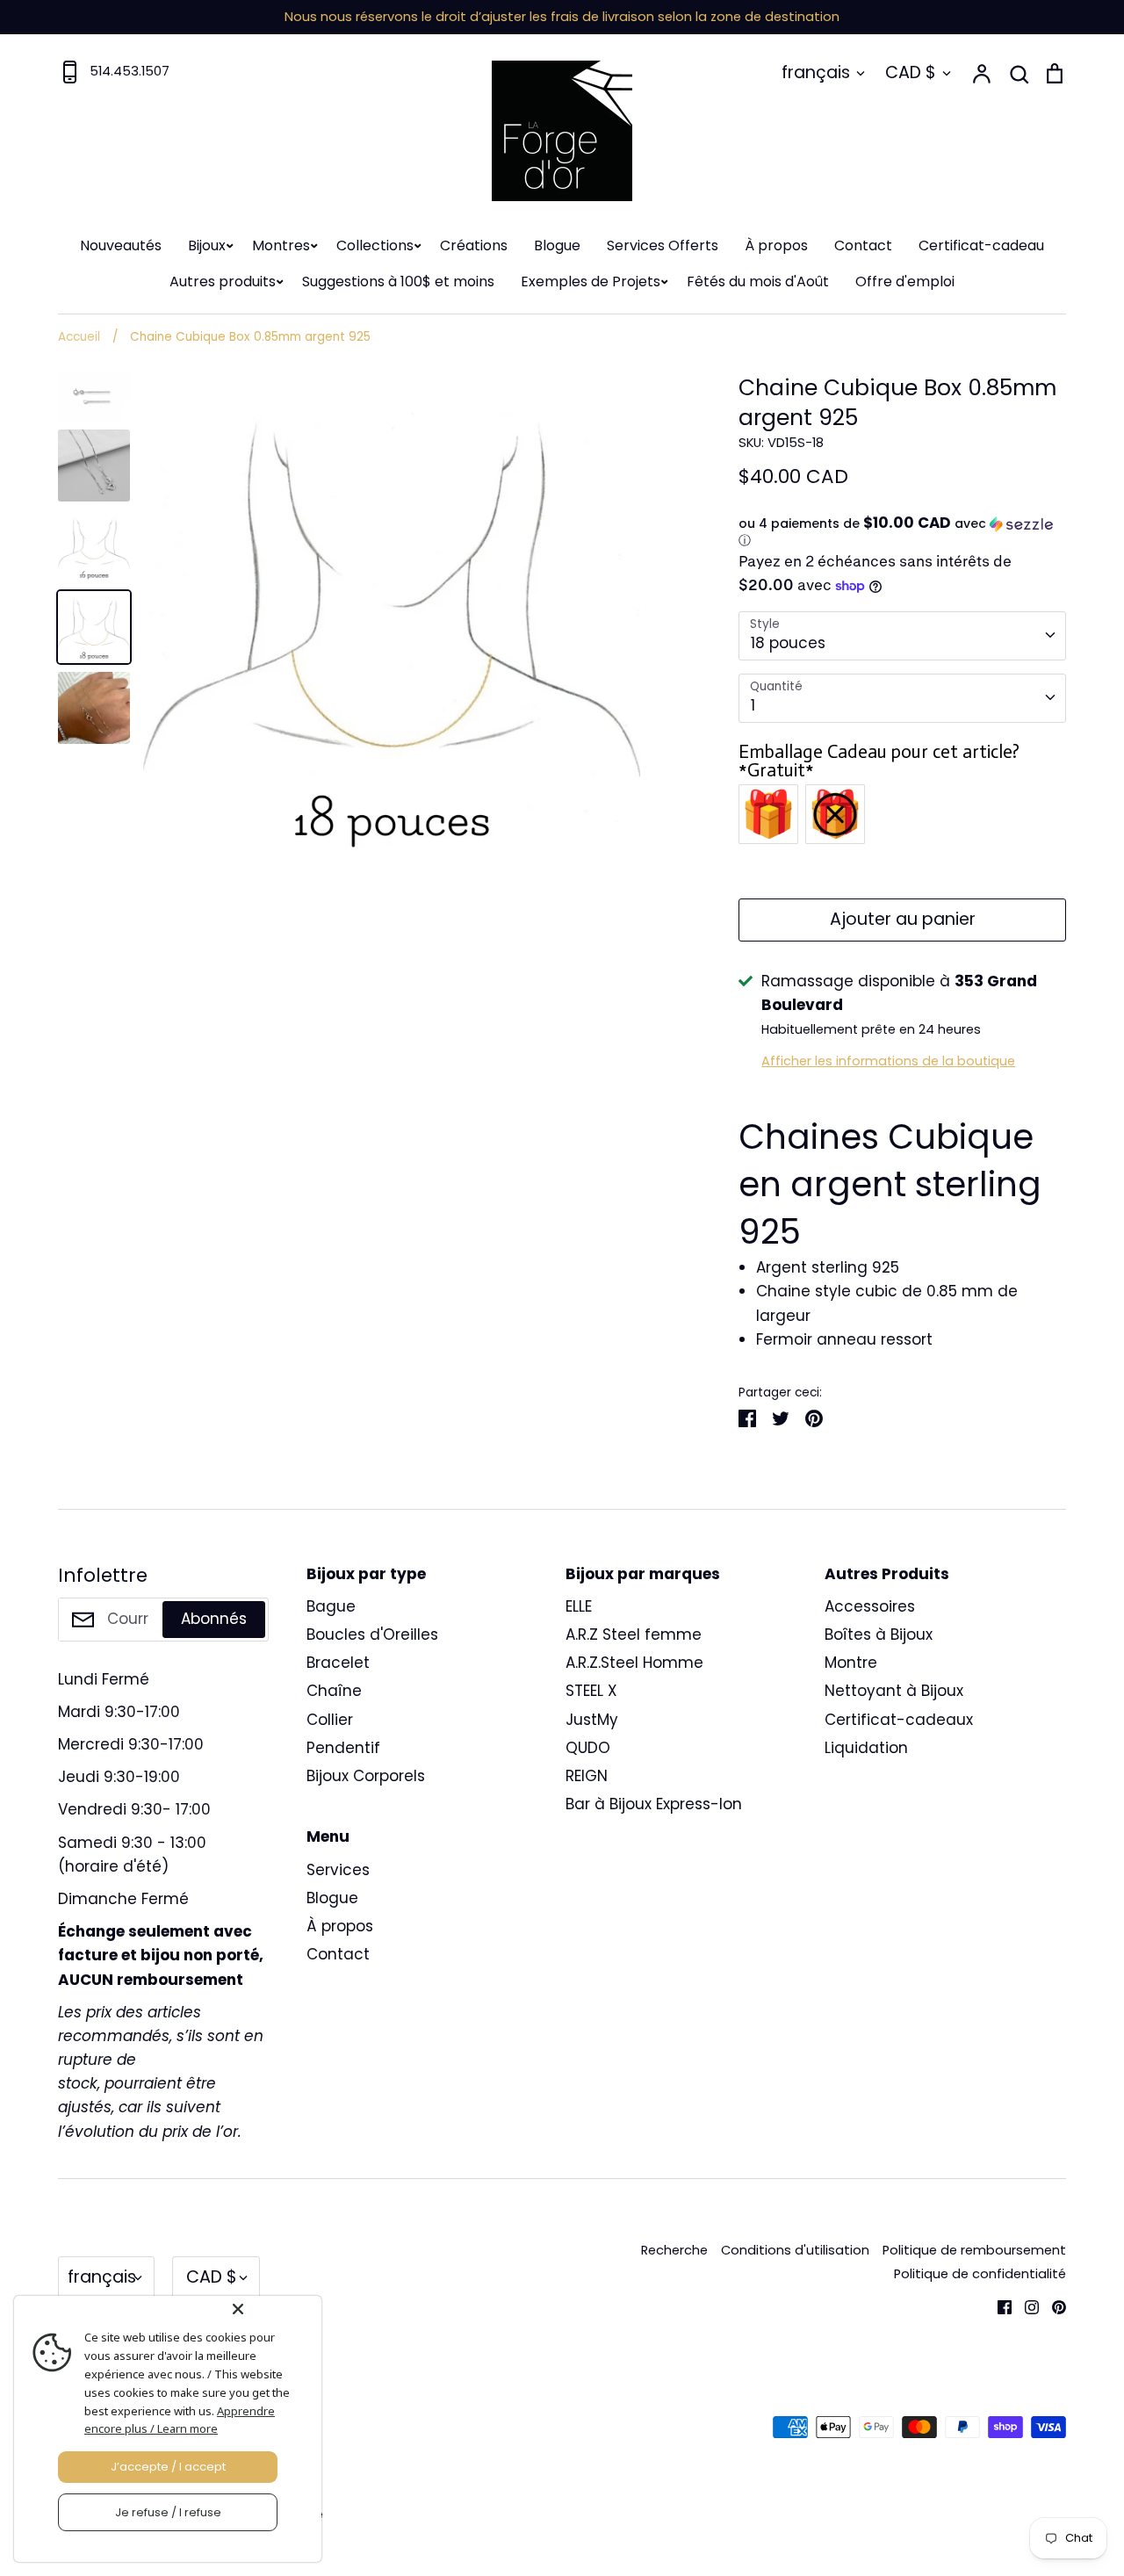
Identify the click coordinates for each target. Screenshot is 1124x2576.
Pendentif (343, 1748)
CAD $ (911, 72)
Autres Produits (887, 1574)
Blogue (557, 245)
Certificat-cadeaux (899, 1720)
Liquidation (866, 1748)
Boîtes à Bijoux (879, 1634)
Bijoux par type (366, 1574)
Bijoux (207, 245)
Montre (851, 1663)
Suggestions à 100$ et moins (398, 281)
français (816, 72)
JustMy (592, 1720)
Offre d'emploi (905, 281)
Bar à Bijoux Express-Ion (654, 1804)
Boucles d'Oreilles (372, 1634)
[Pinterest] (1052, 2305)
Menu (328, 1836)
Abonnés (214, 1619)
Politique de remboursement (974, 2250)
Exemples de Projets (591, 281)
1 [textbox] (753, 705)
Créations (474, 245)
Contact (863, 245)
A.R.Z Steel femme (634, 1634)
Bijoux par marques (643, 1574)
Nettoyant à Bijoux (894, 1691)
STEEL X (591, 1691)
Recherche (674, 2250)
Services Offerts (663, 245)
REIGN (587, 1776)
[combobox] (902, 636)
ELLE (579, 1606)
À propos (776, 245)
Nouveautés (121, 245)
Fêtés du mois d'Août (758, 281)
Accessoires (870, 1606)
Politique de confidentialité (980, 2274)
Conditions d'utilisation (795, 2250)
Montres (281, 245)
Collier (330, 1720)
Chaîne (334, 1691)
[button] (902, 532)
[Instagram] (1025, 2305)
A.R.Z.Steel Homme (634, 1663)
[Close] (273, 2309)
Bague (331, 1606)
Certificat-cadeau (981, 245)
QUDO (588, 1748)
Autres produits (223, 281)
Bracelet (338, 1663)
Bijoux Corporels (366, 1776)
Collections (375, 245)
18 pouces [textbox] (788, 643)
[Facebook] (998, 2305)
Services (338, 1870)
